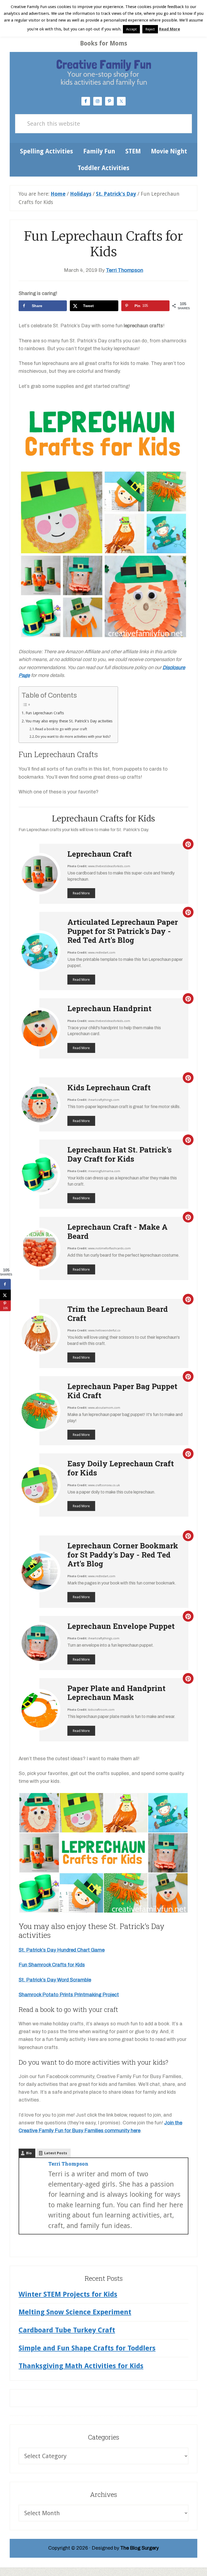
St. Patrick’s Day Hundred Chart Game (62, 1950)
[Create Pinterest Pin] (188, 844)
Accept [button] (131, 29)
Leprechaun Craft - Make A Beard (118, 1231)
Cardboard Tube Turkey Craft (67, 2330)
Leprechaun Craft (100, 854)
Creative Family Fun (103, 72)
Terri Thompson (68, 2164)
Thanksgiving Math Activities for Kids (81, 2366)
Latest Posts (56, 2153)
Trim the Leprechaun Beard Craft (118, 1314)
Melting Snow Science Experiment (75, 2312)
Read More (81, 893)
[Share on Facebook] (5, 1284)
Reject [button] (150, 29)
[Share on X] (5, 1295)
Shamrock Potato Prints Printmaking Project (69, 1995)
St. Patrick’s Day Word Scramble (55, 1980)
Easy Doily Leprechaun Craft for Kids (121, 1468)
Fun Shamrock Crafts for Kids (52, 1965)
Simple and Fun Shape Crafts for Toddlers (87, 2348)
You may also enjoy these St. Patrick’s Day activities (69, 721)
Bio (29, 2153)
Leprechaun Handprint (109, 1008)
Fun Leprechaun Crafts (45, 713)
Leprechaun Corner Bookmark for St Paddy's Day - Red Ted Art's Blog (123, 1555)
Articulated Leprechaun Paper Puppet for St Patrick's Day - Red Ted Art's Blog (123, 931)
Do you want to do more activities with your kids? (73, 737)
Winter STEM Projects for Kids (68, 2294)
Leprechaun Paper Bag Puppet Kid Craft (122, 1391)
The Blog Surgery (139, 2548)
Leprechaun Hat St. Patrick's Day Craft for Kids (120, 1154)
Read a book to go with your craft (61, 729)
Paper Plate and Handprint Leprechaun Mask (116, 1693)
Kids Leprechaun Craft (109, 1087)
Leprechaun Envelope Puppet (121, 1626)
